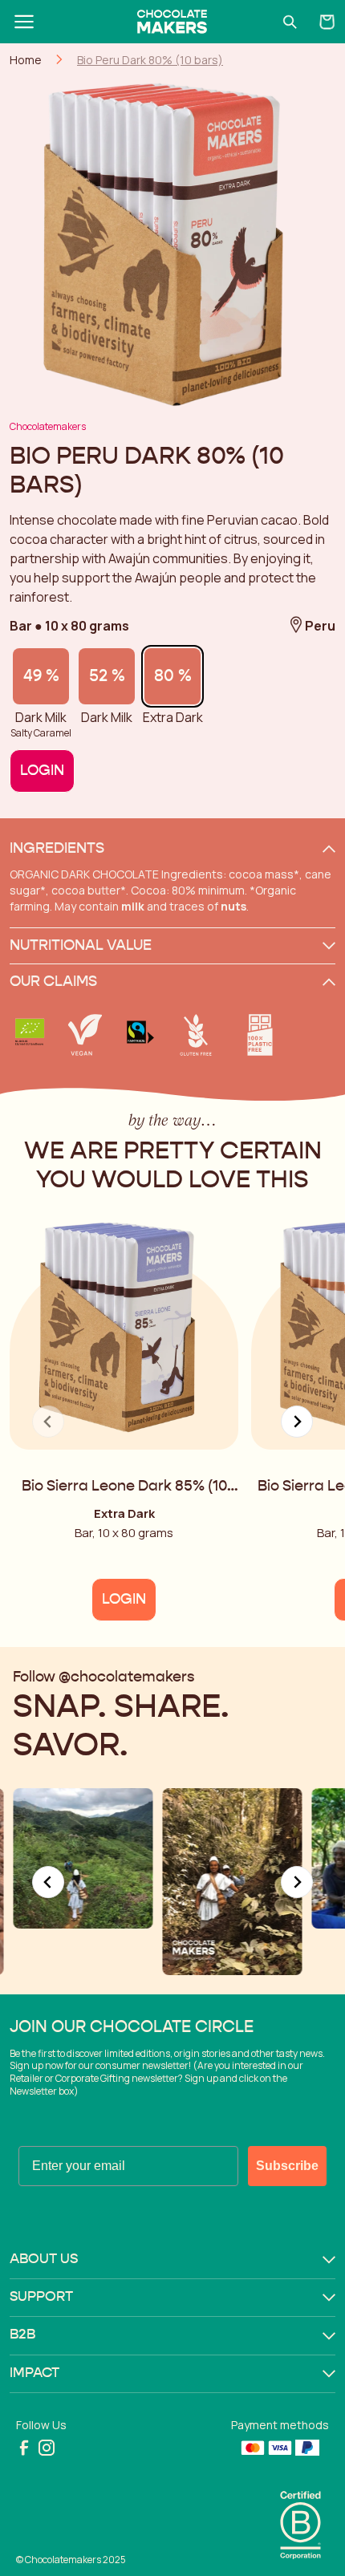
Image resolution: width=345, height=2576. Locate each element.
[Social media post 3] (83, 1858)
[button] (172, 849)
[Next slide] (297, 1422)
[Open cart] (327, 22)
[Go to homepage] (172, 22)
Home (26, 60)
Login (42, 771)
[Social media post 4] (232, 1881)
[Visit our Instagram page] (47, 2448)
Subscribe (287, 2166)
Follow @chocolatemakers (103, 1677)
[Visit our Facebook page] (24, 2448)
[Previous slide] (48, 1882)
